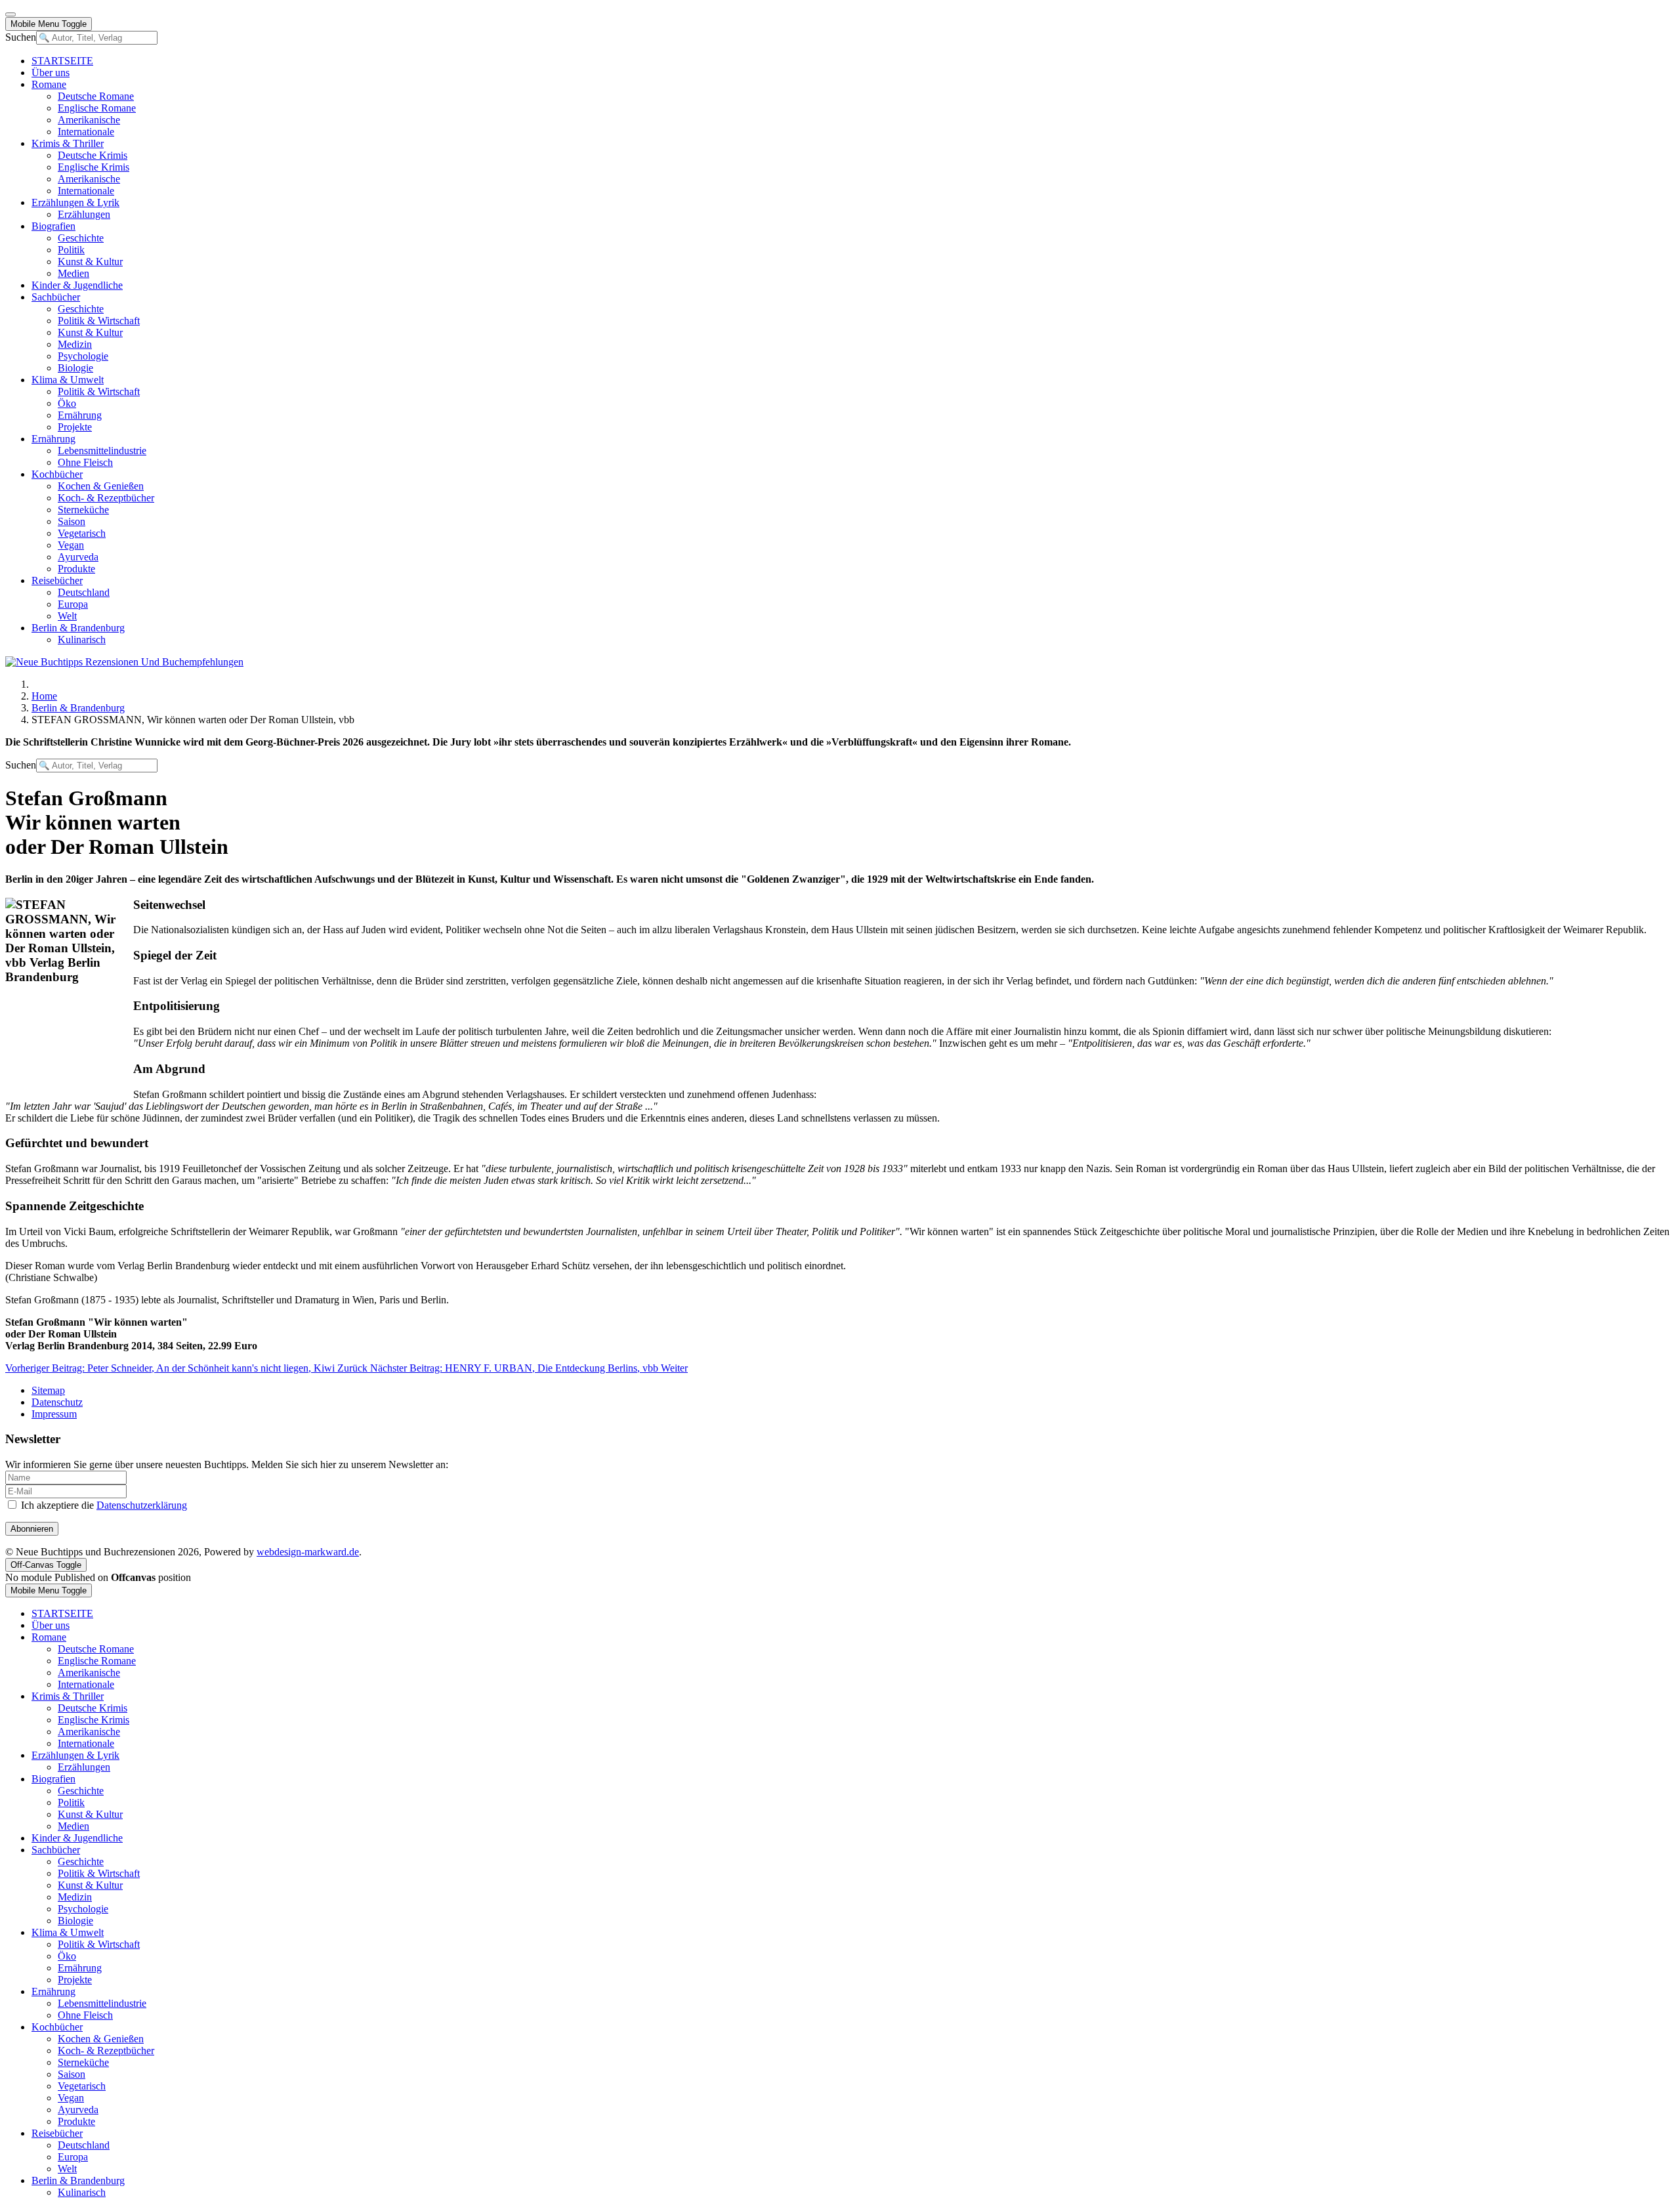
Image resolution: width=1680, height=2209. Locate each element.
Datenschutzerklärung (142, 1505)
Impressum (54, 1414)
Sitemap (48, 1390)
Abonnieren (32, 1529)
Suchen (21, 37)
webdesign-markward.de (308, 1552)
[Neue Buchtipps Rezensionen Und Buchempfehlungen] (124, 662)
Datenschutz (57, 1402)
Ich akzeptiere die (103, 1505)
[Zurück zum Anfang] (10, 14)
